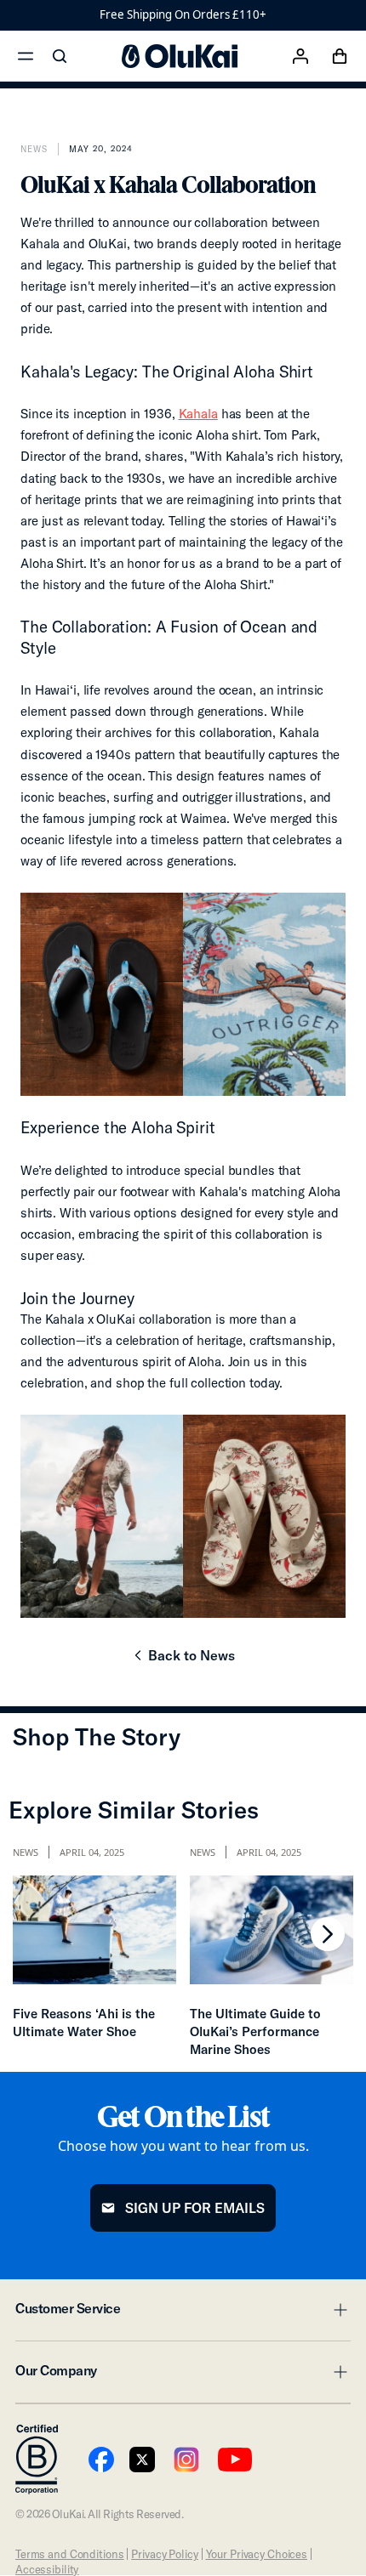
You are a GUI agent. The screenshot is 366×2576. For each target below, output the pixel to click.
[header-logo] (180, 56)
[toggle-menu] (338, 2310)
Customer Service (183, 2313)
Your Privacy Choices (257, 2554)
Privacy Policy (164, 2554)
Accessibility (47, 2569)
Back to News (183, 1660)
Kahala (198, 414)
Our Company (183, 2375)
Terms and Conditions (69, 2554)
